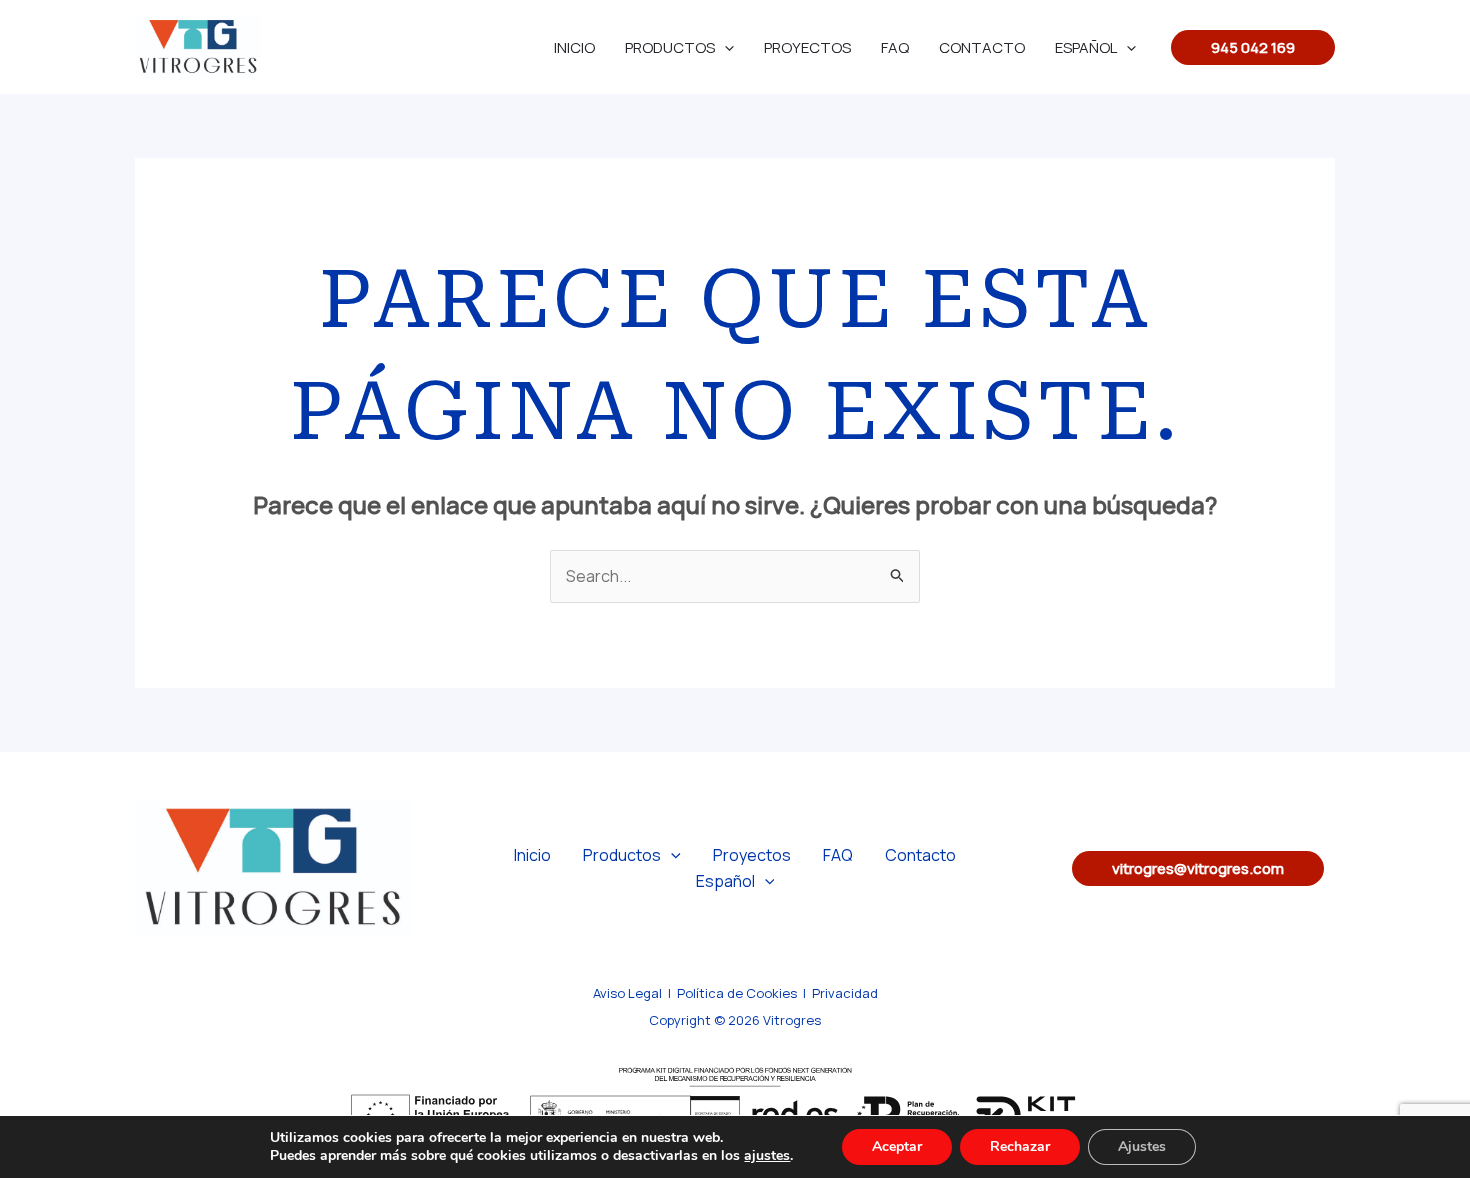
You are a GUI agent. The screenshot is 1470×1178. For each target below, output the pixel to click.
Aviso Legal (627, 993)
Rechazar (1020, 1146)
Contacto (982, 47)
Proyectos (807, 47)
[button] (1253, 47)
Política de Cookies (737, 993)
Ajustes (1142, 1146)
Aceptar (897, 1146)
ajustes (767, 1156)
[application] (724, 47)
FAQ (895, 47)
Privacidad (845, 993)
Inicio (574, 47)
